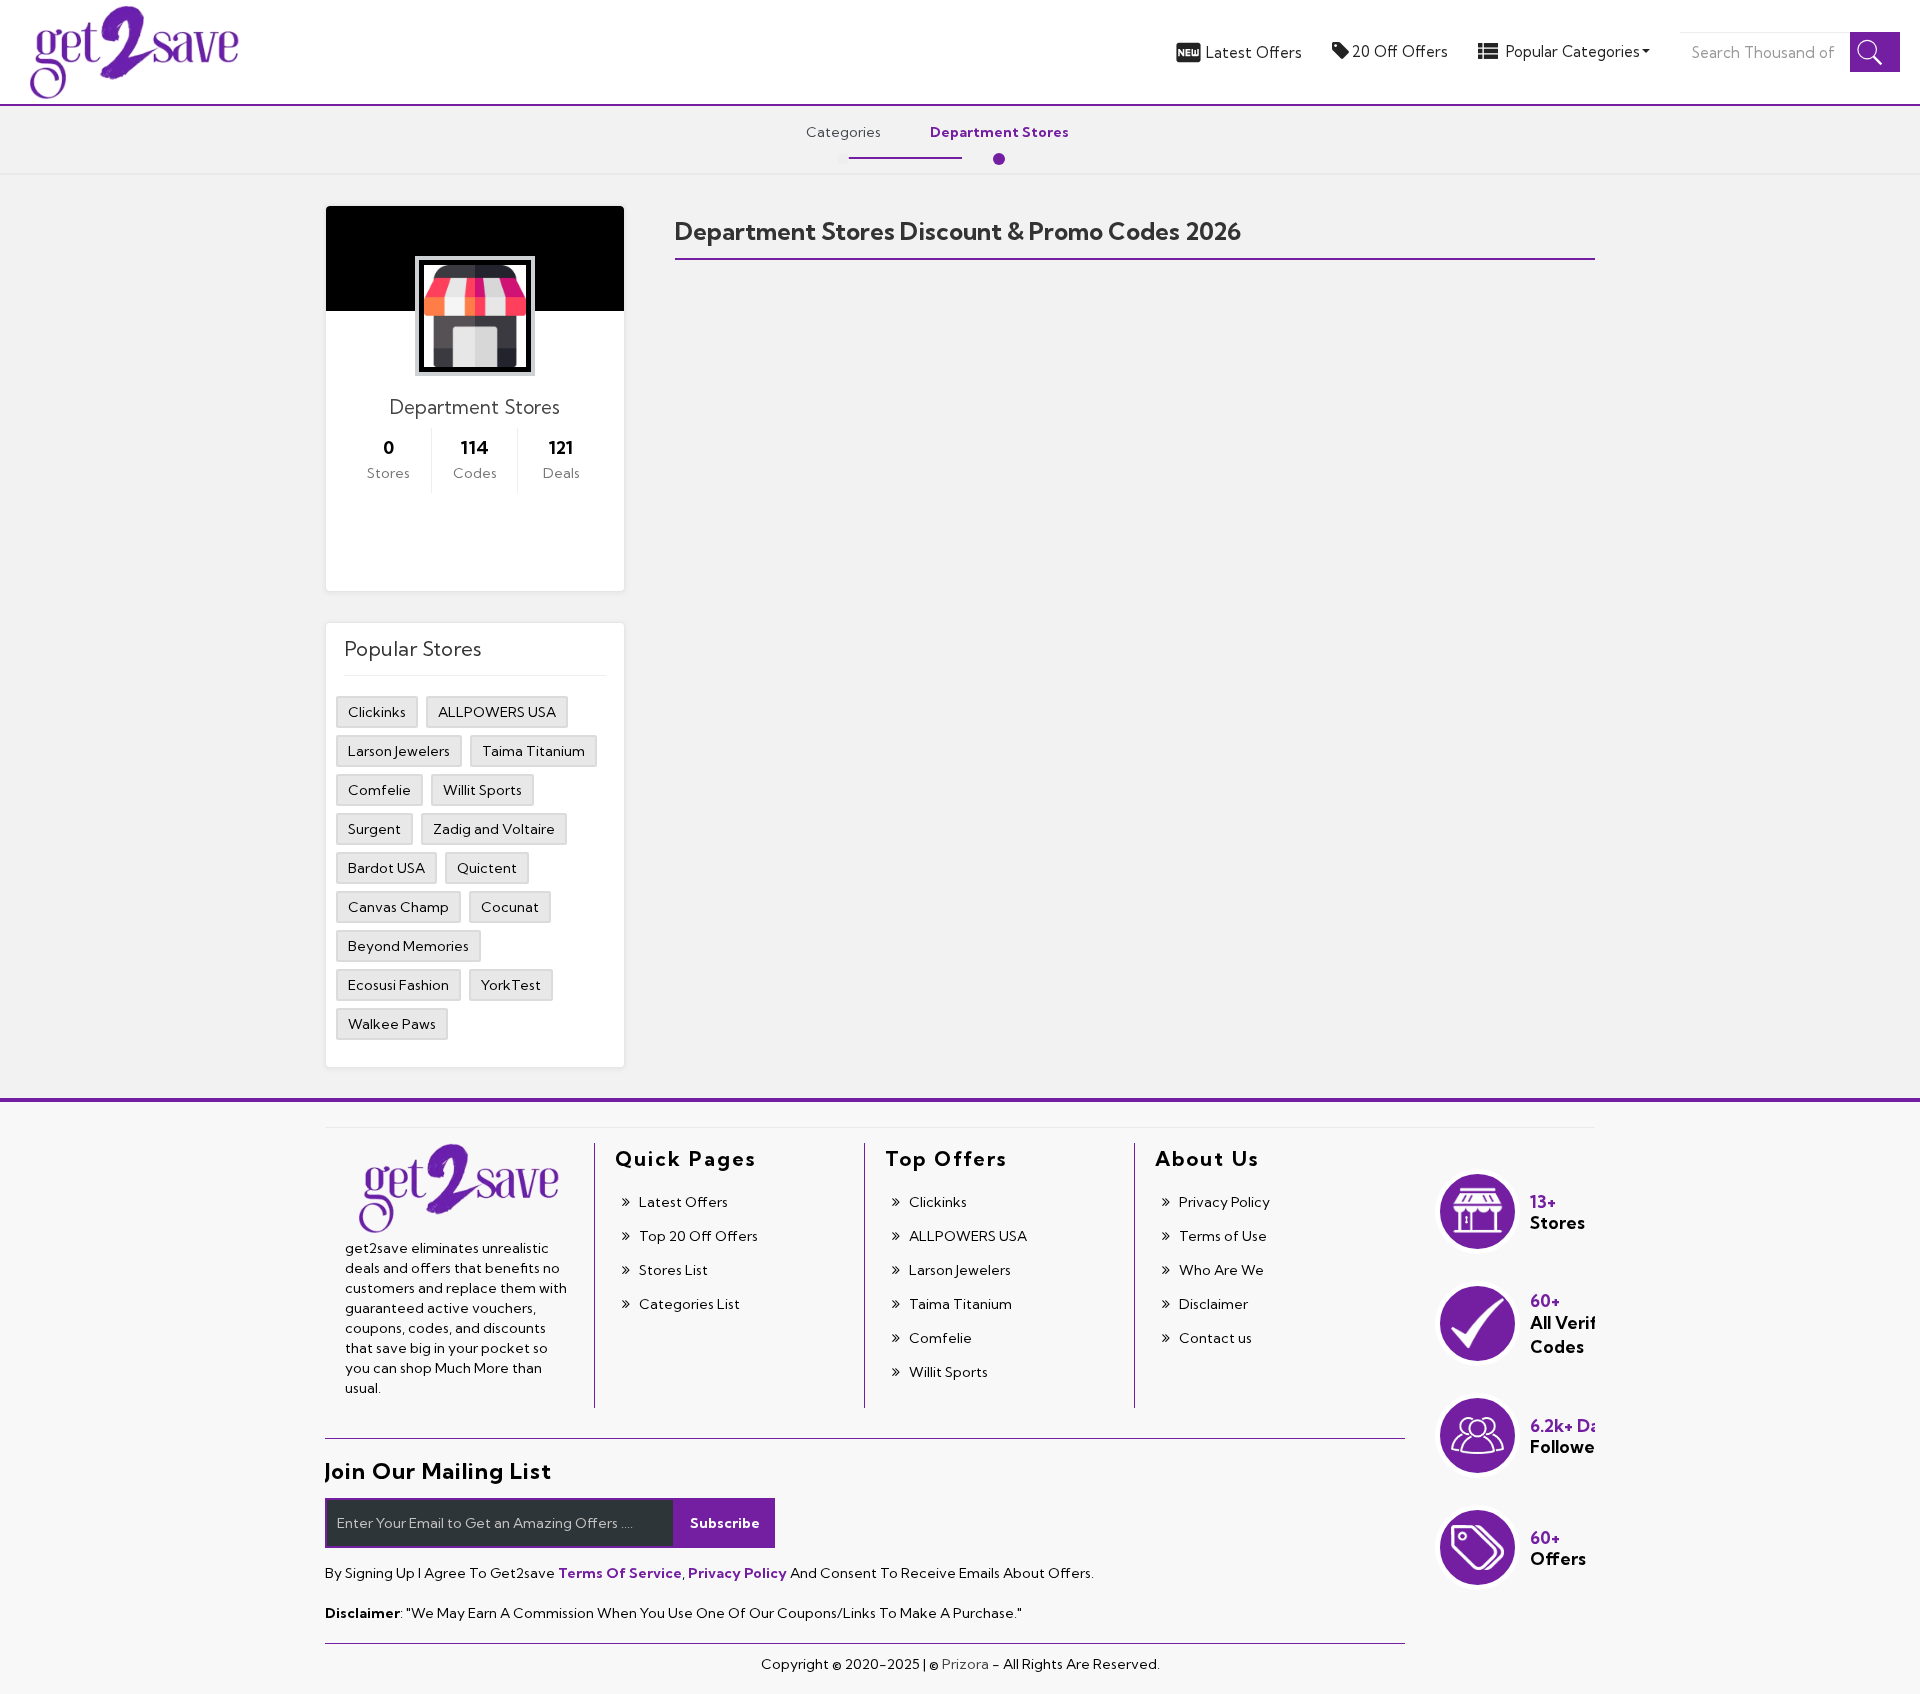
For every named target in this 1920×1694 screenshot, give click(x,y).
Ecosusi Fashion (398, 985)
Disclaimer (1212, 1304)
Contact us (1214, 1338)
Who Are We (1220, 1270)
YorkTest (511, 985)
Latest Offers (1254, 52)
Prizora (965, 1664)
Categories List (688, 1304)
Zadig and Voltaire (494, 829)
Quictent (487, 868)
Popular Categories (1573, 51)
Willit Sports (482, 790)
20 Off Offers (1400, 51)
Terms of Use (1221, 1236)
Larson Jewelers (399, 751)
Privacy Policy (1223, 1202)
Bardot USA (386, 868)
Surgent (374, 829)
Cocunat (510, 907)
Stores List (672, 1270)
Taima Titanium (533, 751)
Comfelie (379, 790)
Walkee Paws (392, 1024)
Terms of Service (620, 1573)
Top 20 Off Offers (697, 1236)
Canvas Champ (398, 907)
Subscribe (725, 1523)
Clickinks (377, 712)
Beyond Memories (408, 946)
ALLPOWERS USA (497, 712)
